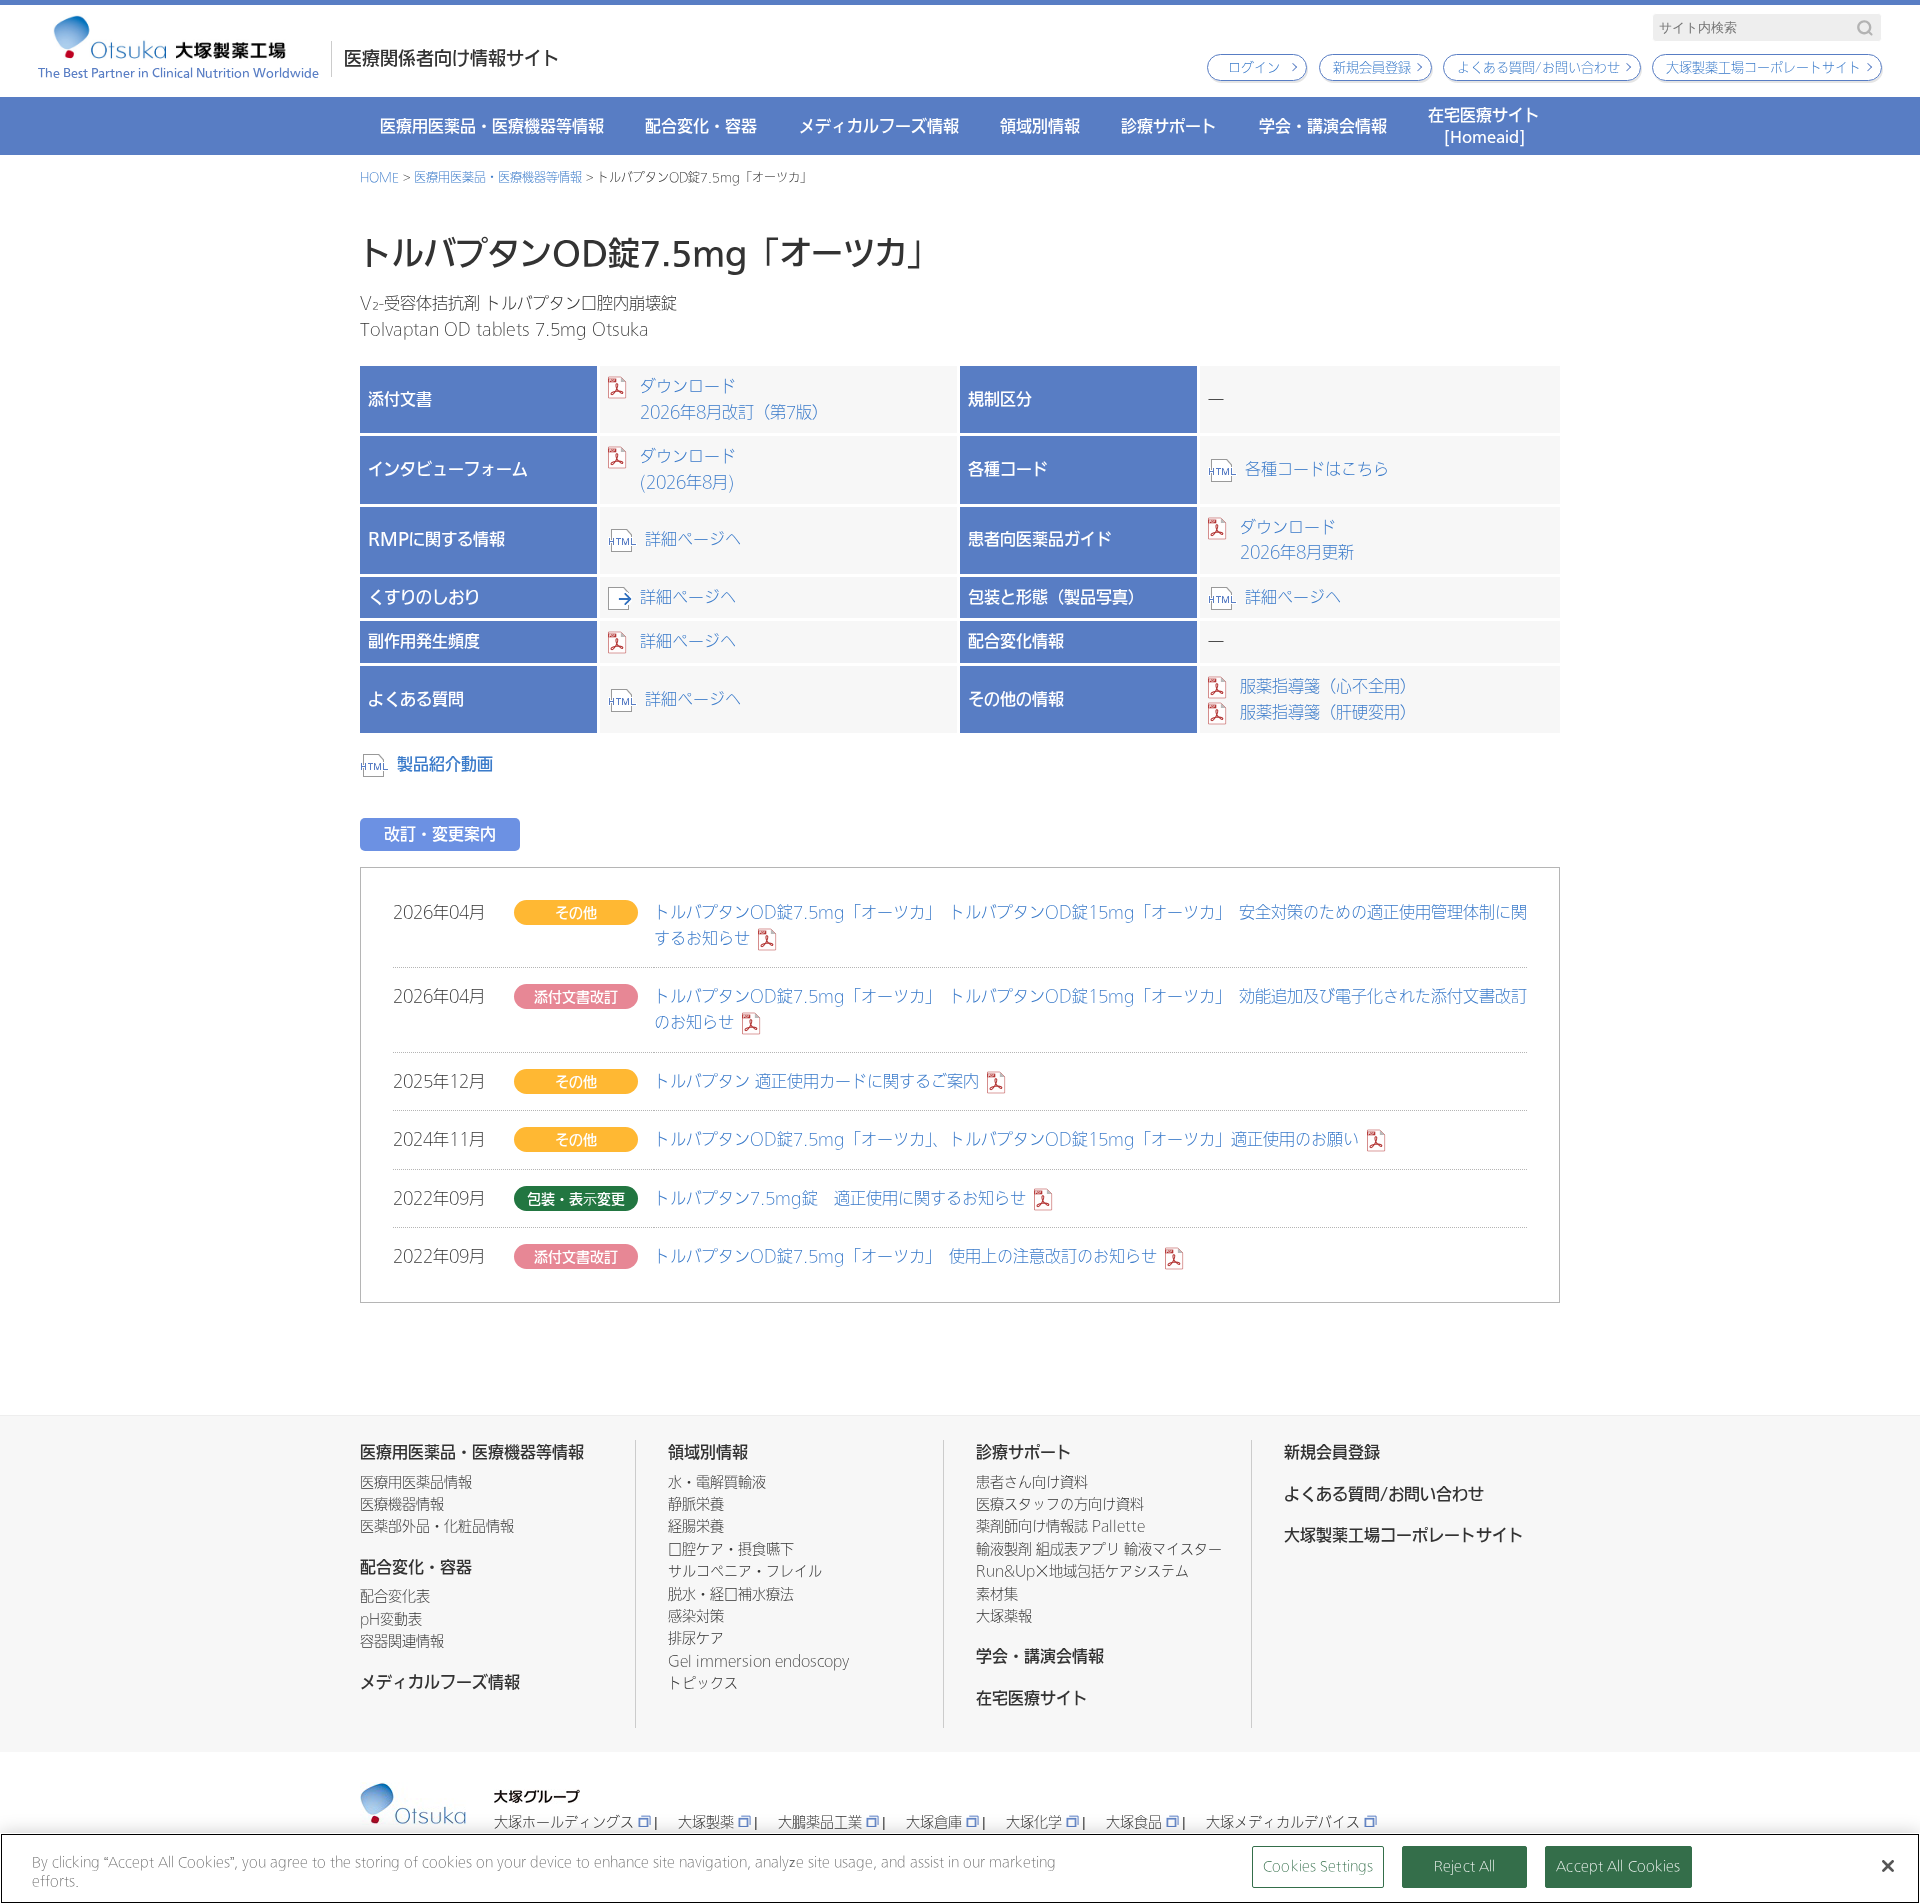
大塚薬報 (1004, 1616)
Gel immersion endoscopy (758, 1661)
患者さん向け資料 (1032, 1482)
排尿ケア (696, 1638)
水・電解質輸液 (717, 1482)
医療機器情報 (402, 1504)
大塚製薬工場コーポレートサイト (1763, 67)
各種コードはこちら (1317, 469)
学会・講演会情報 (1323, 126)
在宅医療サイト (1484, 125)
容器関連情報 (402, 1641)
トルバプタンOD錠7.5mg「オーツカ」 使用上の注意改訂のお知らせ (905, 1256)
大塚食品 (1134, 1822)
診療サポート (1169, 126)
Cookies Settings (1318, 1866)
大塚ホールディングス (564, 1822)
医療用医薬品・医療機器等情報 (492, 126)
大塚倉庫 (934, 1822)
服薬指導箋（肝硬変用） (1328, 712)
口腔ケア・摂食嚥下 (731, 1549)
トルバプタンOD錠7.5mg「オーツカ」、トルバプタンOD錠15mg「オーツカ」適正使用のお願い (1006, 1139)
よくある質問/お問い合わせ (1538, 67)
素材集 (997, 1594)
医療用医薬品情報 (416, 1482)
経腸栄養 (696, 1526)
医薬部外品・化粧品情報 (437, 1526)
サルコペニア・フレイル (745, 1571)
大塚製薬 (706, 1822)
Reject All (1464, 1866)
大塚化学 (1034, 1822)
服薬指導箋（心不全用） (1328, 686)
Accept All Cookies (1618, 1866)
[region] (960, 1868)
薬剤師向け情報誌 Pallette (1060, 1526)
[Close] (1888, 1866)
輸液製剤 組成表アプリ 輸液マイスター (1099, 1549)
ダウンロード (734, 399)
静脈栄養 (696, 1504)
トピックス (703, 1683)
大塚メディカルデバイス (1283, 1822)
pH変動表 (391, 1619)
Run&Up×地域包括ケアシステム (1082, 1571)
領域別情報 (1040, 126)
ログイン (1254, 67)
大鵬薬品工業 (820, 1822)
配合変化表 (395, 1596)
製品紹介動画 (445, 764)
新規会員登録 (1372, 67)
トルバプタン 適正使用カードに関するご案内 (816, 1081)
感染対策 (696, 1616)
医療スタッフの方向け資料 (1060, 1504)
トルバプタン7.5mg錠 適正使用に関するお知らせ (840, 1198)
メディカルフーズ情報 (879, 126)
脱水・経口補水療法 (731, 1594)
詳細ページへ (693, 539)
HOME (379, 178)
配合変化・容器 (701, 126)
